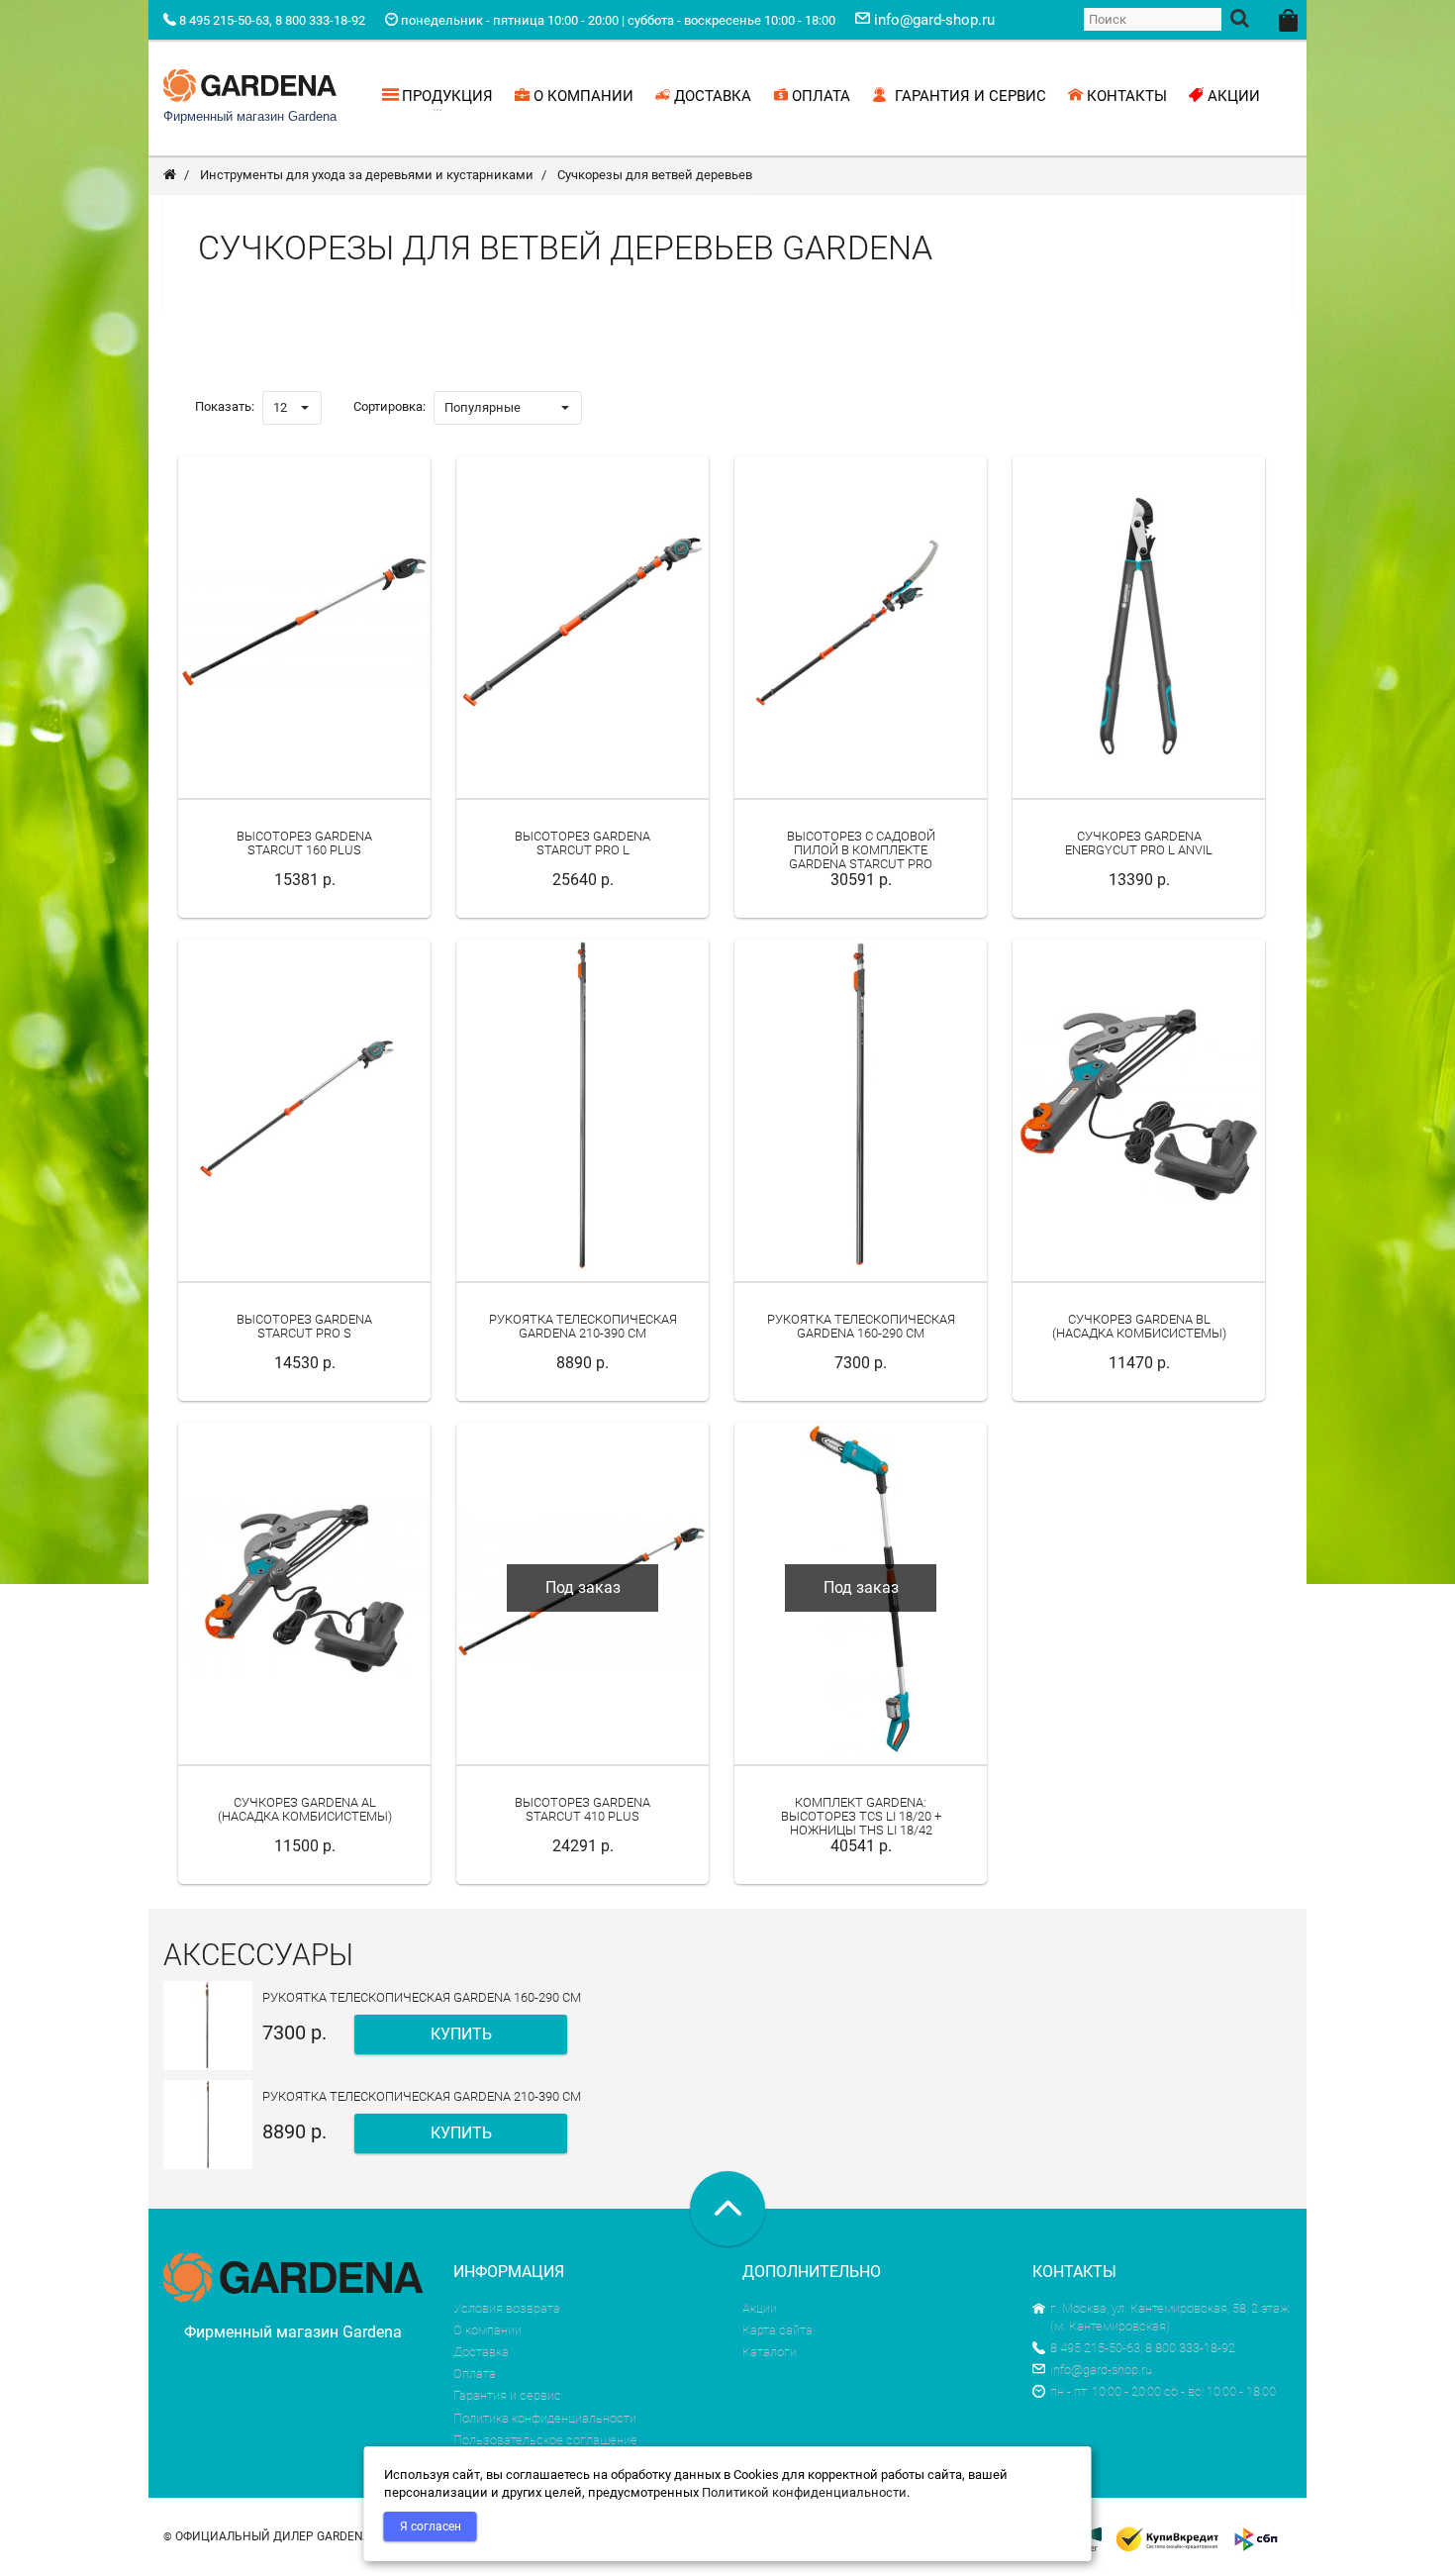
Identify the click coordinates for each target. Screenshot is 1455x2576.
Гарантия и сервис (507, 2395)
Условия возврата (507, 2308)
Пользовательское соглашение (545, 2440)
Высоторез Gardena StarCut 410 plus (582, 1809)
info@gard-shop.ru (1101, 2370)
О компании (487, 2330)
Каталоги (770, 2352)
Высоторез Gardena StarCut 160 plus (304, 843)
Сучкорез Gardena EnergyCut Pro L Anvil (1139, 843)
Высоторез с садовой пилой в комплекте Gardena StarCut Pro (861, 850)
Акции (760, 2308)
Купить (461, 2034)
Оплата (475, 2374)
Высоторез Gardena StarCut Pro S (304, 1326)
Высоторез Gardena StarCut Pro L (582, 843)
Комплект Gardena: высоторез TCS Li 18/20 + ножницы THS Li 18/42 (861, 1817)
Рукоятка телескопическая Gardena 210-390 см (583, 1326)
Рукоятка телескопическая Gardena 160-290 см (861, 1326)
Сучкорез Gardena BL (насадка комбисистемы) (1139, 1326)
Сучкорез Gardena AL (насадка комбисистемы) (305, 1809)
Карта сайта (777, 2330)
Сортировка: (389, 406)
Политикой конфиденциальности (804, 2492)
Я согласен (431, 2526)
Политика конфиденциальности (545, 2418)
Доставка (481, 2352)
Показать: (225, 406)
